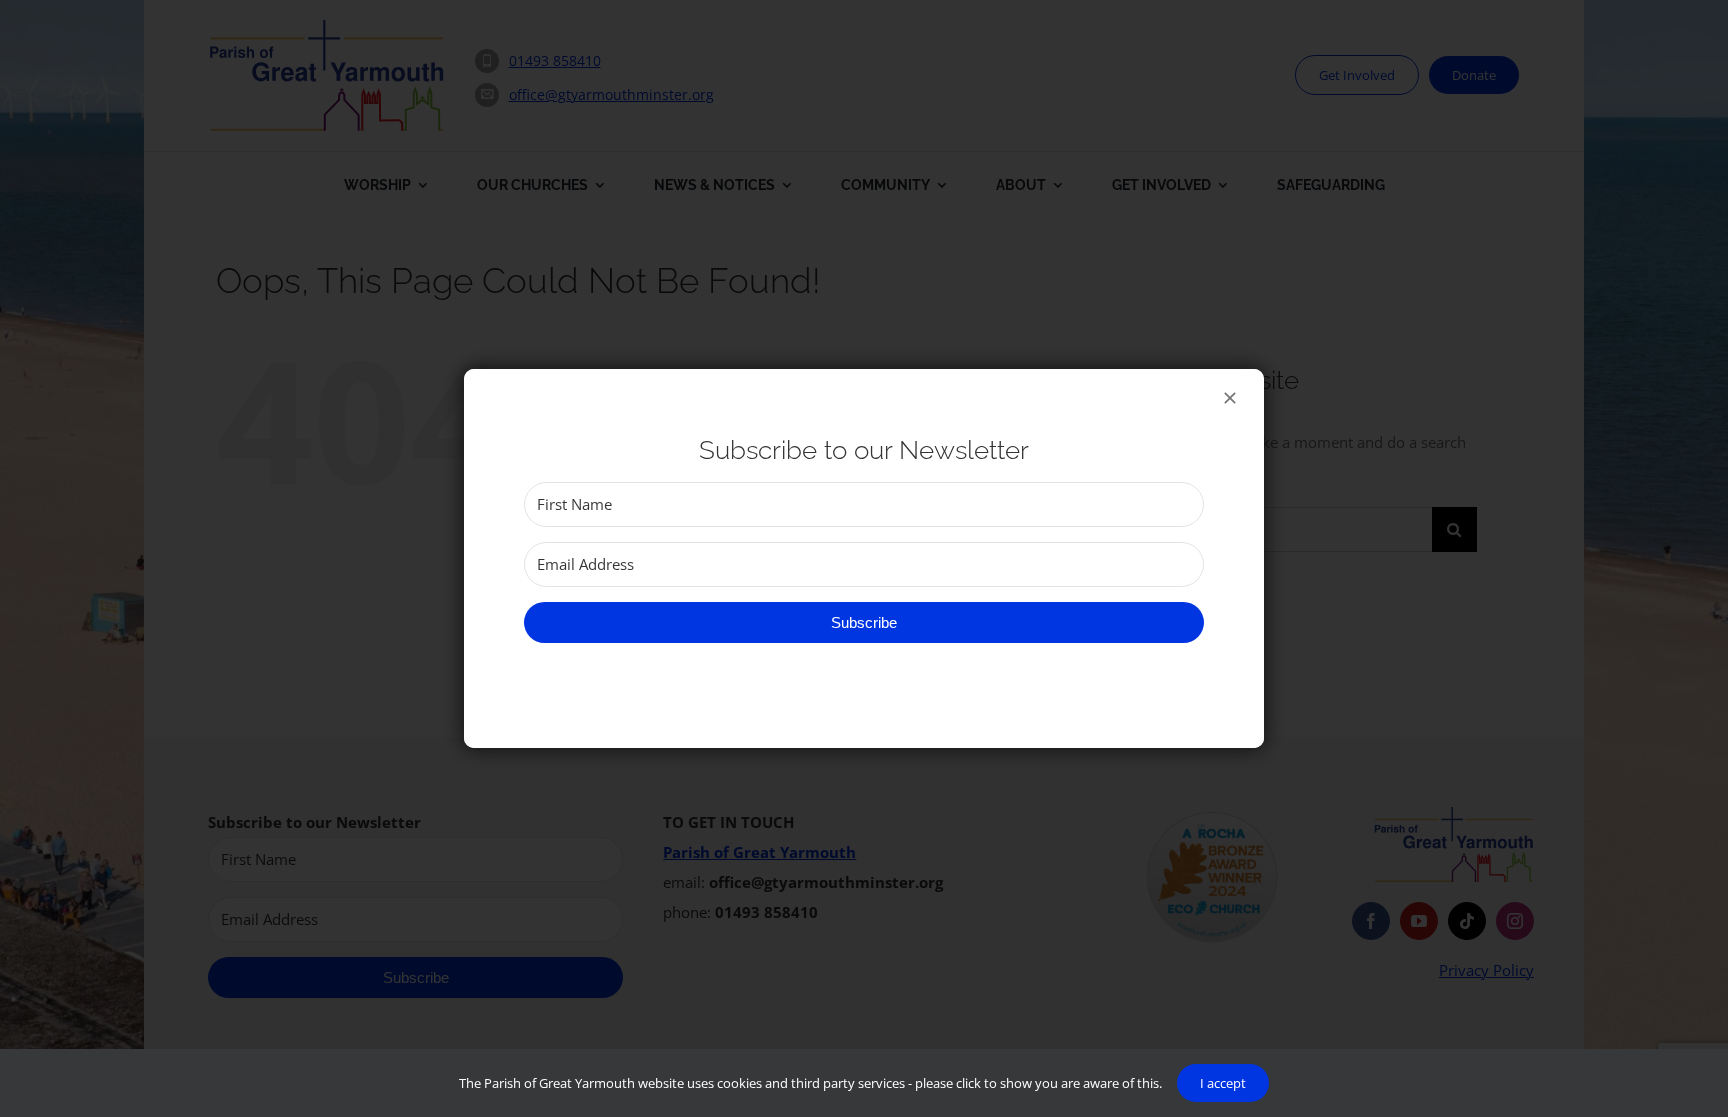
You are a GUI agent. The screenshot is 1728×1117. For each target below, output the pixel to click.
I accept (1223, 1083)
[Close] (1230, 398)
